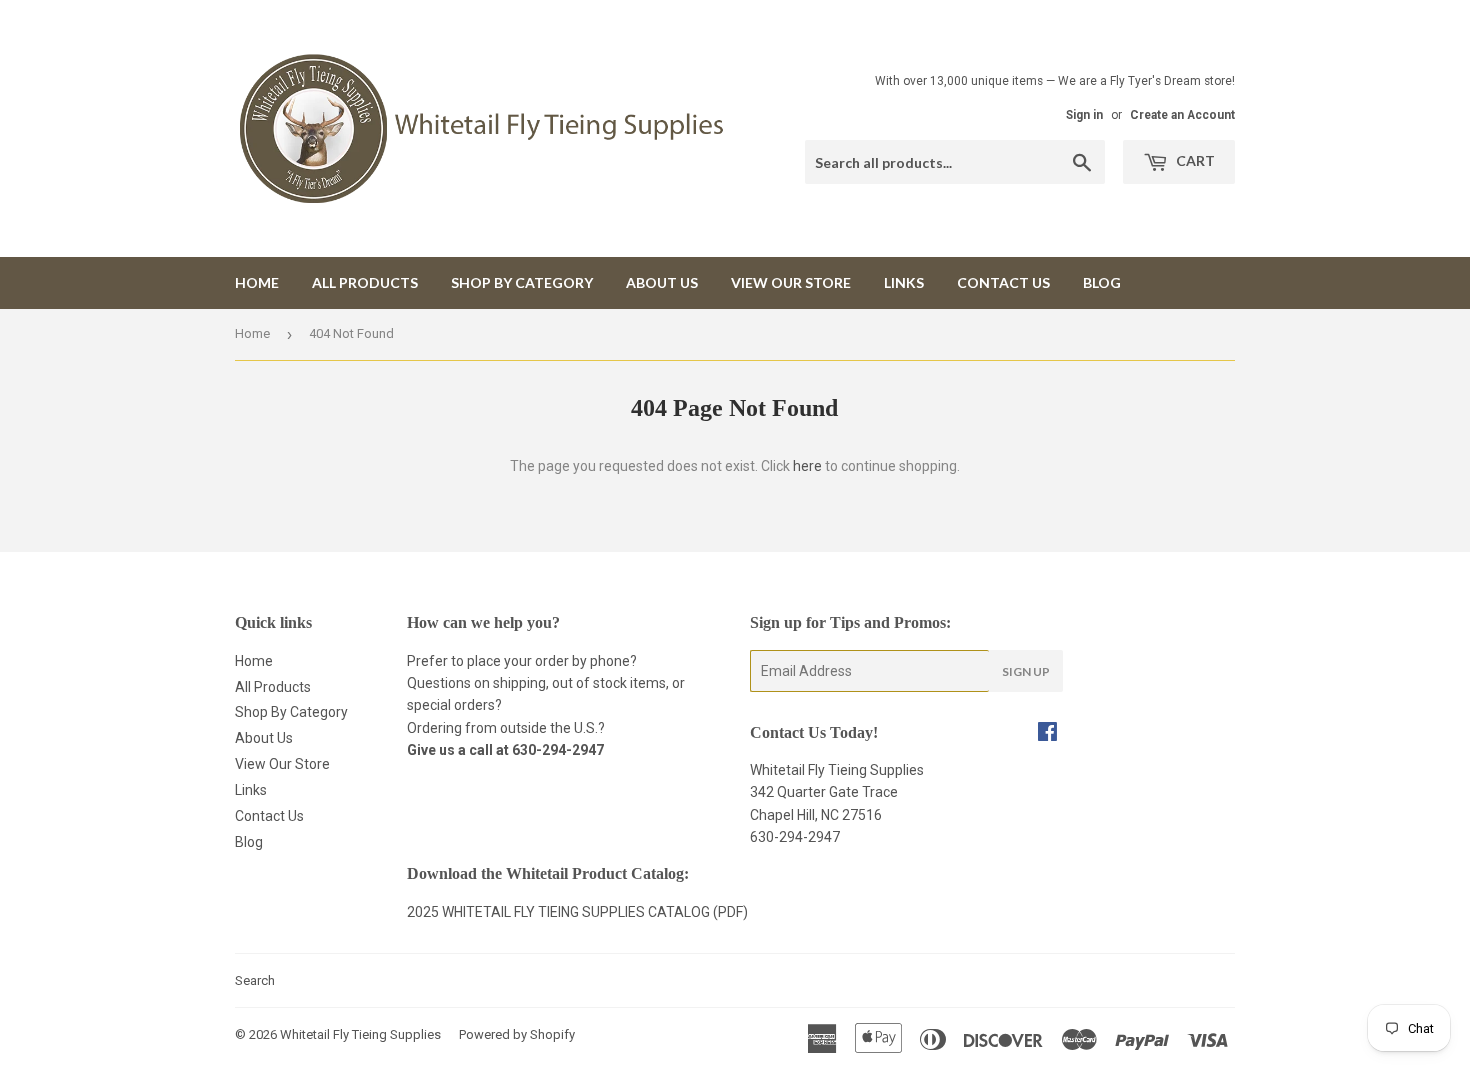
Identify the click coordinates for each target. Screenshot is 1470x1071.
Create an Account (1182, 115)
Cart (1194, 160)
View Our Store (791, 282)
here (807, 466)
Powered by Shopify (517, 1034)
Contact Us (1003, 282)
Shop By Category (522, 282)
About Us (662, 282)
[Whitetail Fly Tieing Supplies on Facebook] (1047, 734)
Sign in (1084, 115)
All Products (365, 282)
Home (257, 282)
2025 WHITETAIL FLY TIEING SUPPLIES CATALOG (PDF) (577, 912)
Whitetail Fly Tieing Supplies (360, 1034)
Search (255, 980)
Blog (1102, 282)
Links (904, 282)
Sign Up (1026, 671)
